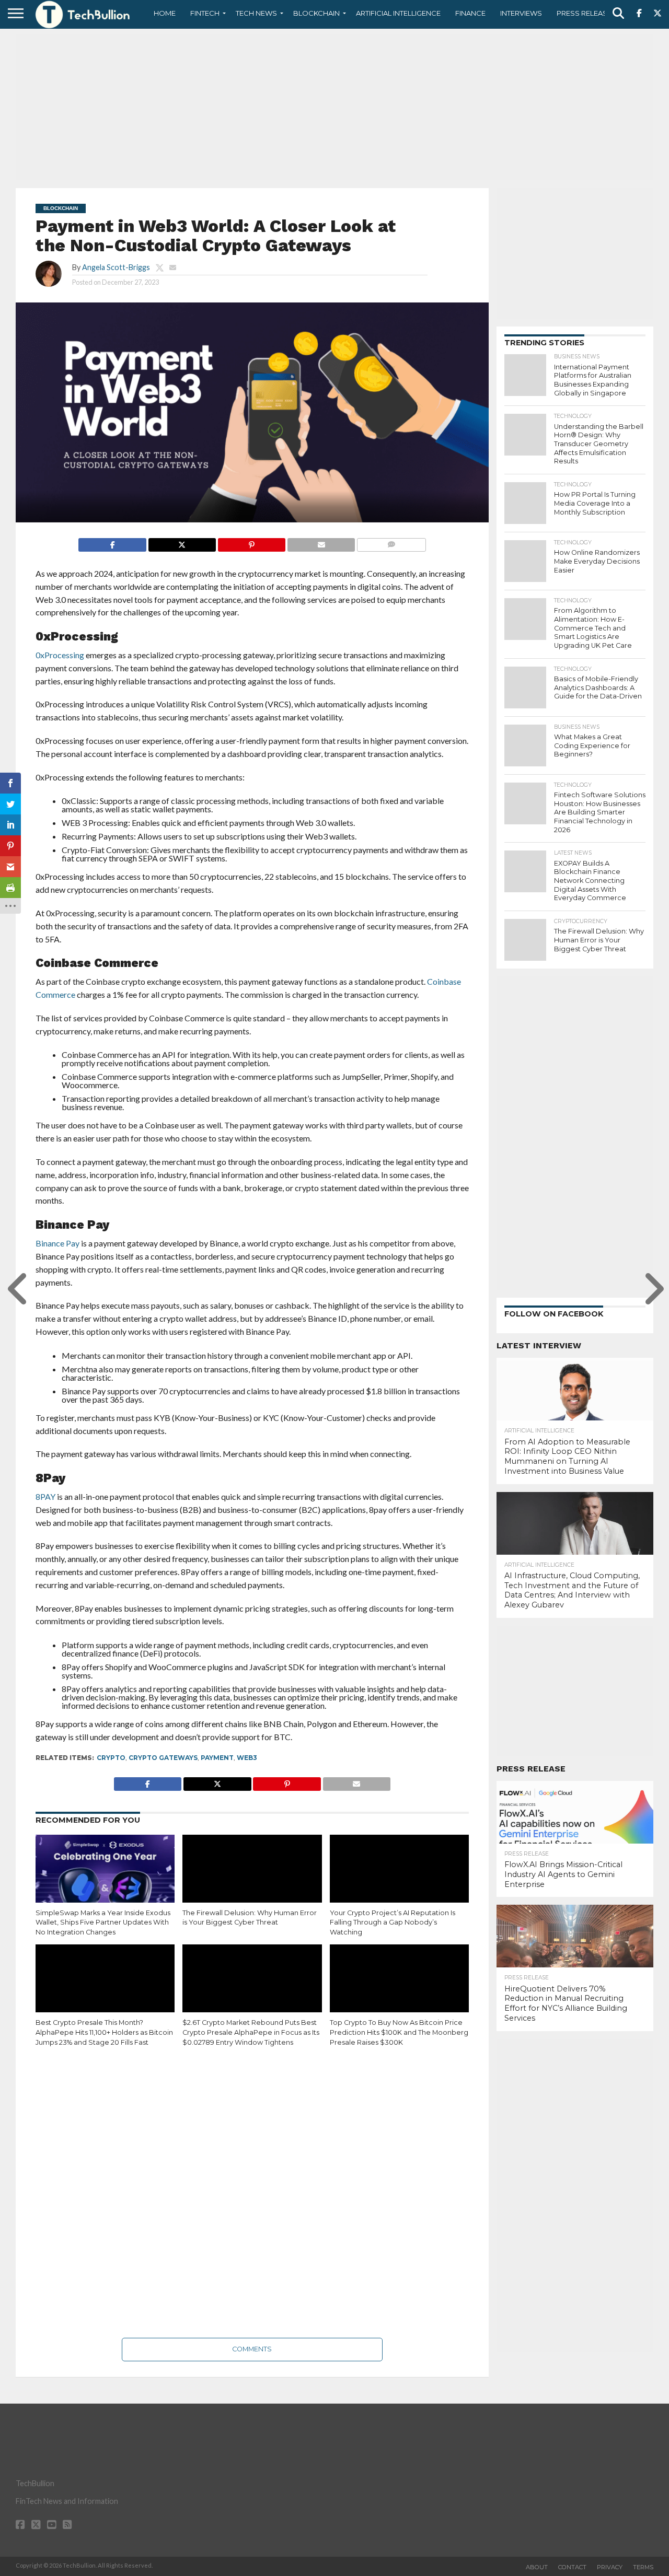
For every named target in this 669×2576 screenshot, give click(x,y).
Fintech (205, 13)
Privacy (610, 2567)
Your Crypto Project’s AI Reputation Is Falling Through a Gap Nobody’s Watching (393, 1922)
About (537, 2567)
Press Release (584, 13)
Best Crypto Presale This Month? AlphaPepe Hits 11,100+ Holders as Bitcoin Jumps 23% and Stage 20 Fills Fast (104, 2032)
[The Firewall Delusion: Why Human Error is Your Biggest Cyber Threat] (252, 1876)
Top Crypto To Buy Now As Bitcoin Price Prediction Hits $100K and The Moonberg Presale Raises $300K (399, 2032)
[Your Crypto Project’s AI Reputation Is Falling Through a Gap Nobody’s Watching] (399, 1876)
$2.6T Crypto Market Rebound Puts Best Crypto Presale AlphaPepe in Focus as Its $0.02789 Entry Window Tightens (251, 2032)
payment (217, 1758)
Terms (643, 2567)
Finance (470, 13)
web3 (247, 1758)
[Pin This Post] (251, 542)
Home (165, 13)
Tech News (256, 13)
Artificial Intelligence (398, 13)
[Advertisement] (334, 107)
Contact (572, 2567)
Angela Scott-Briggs (116, 267)
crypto (111, 1758)
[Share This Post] (182, 542)
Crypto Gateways (163, 1758)
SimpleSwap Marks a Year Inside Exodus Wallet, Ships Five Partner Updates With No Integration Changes (103, 1922)
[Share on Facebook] (112, 542)
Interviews (521, 13)
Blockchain (316, 13)
